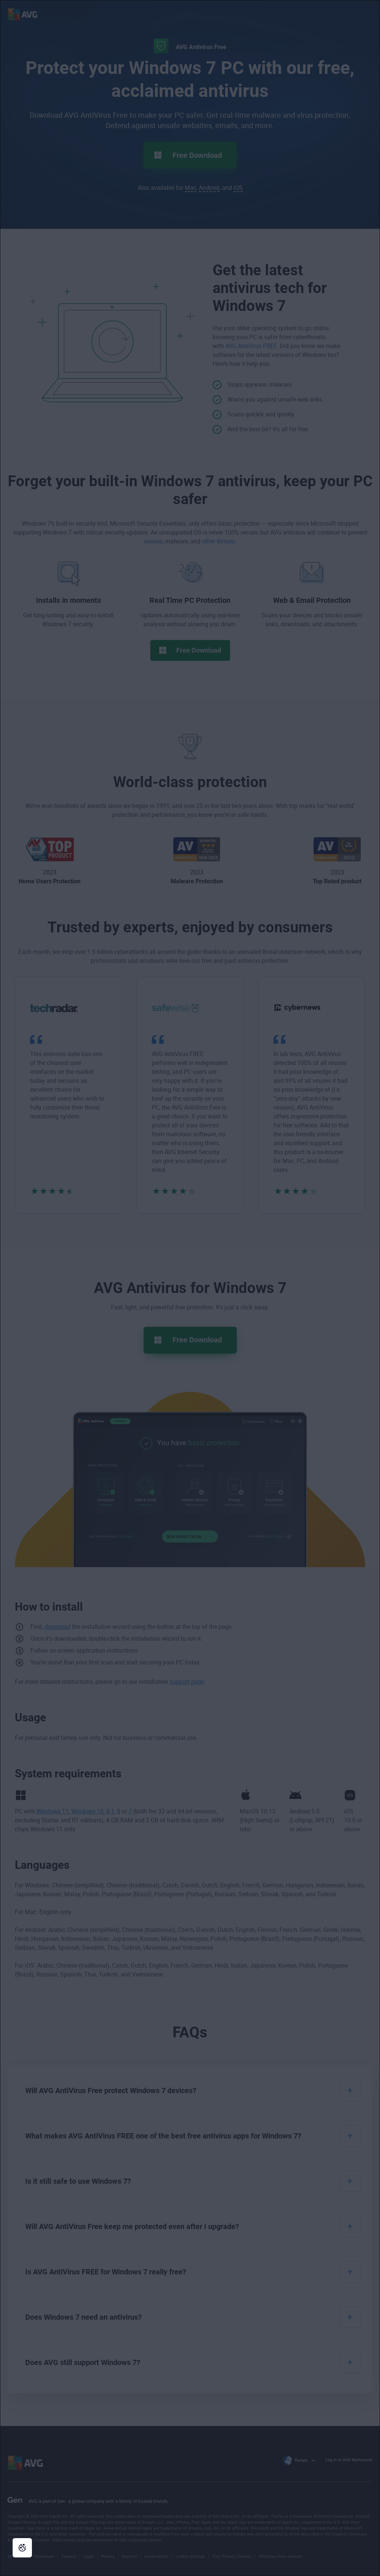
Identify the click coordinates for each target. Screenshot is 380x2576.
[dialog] (190, 1288)
